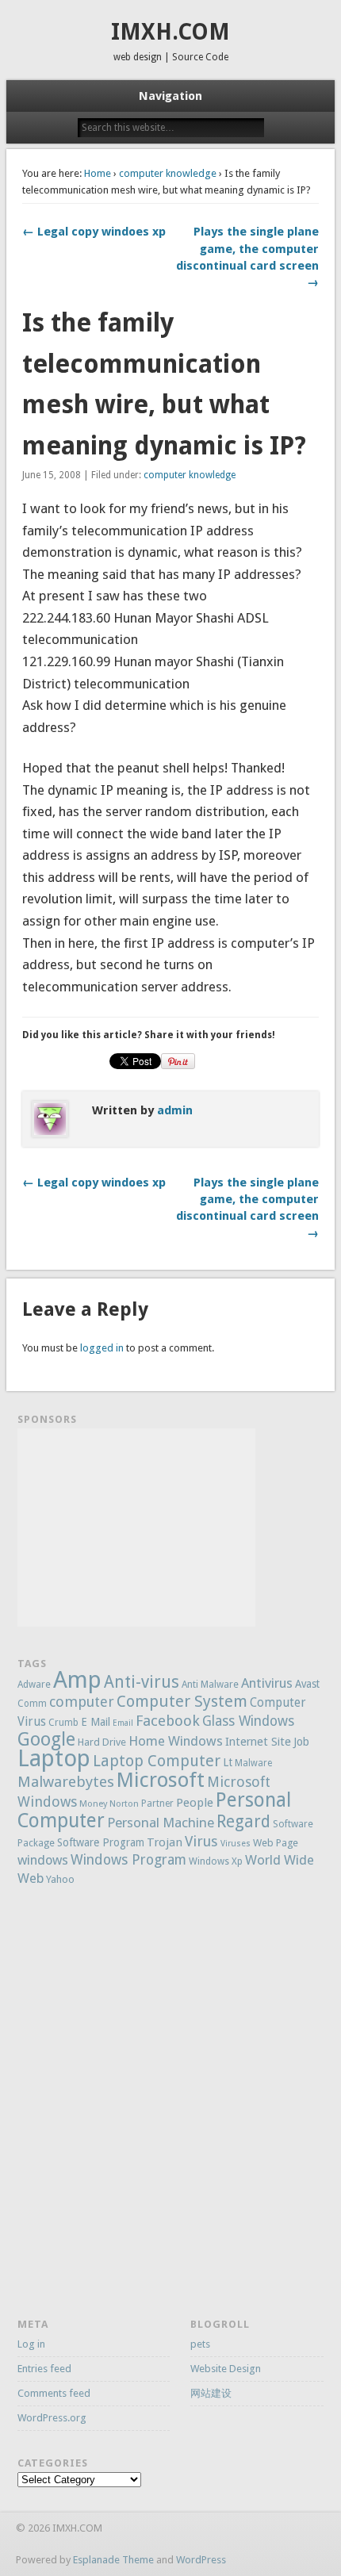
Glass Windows (248, 1721)
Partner (157, 1804)
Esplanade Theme (113, 2560)
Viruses (236, 1844)
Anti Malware (210, 1685)
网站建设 (211, 2393)
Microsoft (161, 1780)
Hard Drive (102, 1742)
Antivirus (267, 1683)
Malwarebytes (66, 1782)
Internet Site (258, 1741)
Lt (228, 1762)
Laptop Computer (157, 1761)
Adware (34, 1685)
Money (93, 1804)
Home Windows (176, 1741)
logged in (102, 1348)
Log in (31, 2344)
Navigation (170, 96)
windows (43, 1860)
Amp (77, 1680)
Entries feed (44, 2369)
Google (46, 1739)
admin (175, 1110)
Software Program (101, 1842)
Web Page (276, 1843)
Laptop (54, 1758)
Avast (307, 1684)
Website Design (226, 2369)
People (195, 1803)
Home (98, 173)
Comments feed (54, 2393)
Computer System (182, 1701)
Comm (32, 1704)
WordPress (201, 2560)
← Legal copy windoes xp (94, 232)
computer (82, 1702)
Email (123, 1723)
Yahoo (60, 1879)
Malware (253, 1763)
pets (200, 2344)
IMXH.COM (170, 32)
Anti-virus (142, 1682)
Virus (201, 1841)
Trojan (165, 1842)
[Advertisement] (136, 1528)
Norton (124, 1804)
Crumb (63, 1723)
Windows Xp (216, 1861)
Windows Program (128, 1860)
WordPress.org (52, 2418)
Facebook (168, 1721)
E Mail (96, 1722)
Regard (243, 1821)
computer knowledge (168, 173)
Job (301, 1742)
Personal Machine (161, 1823)
